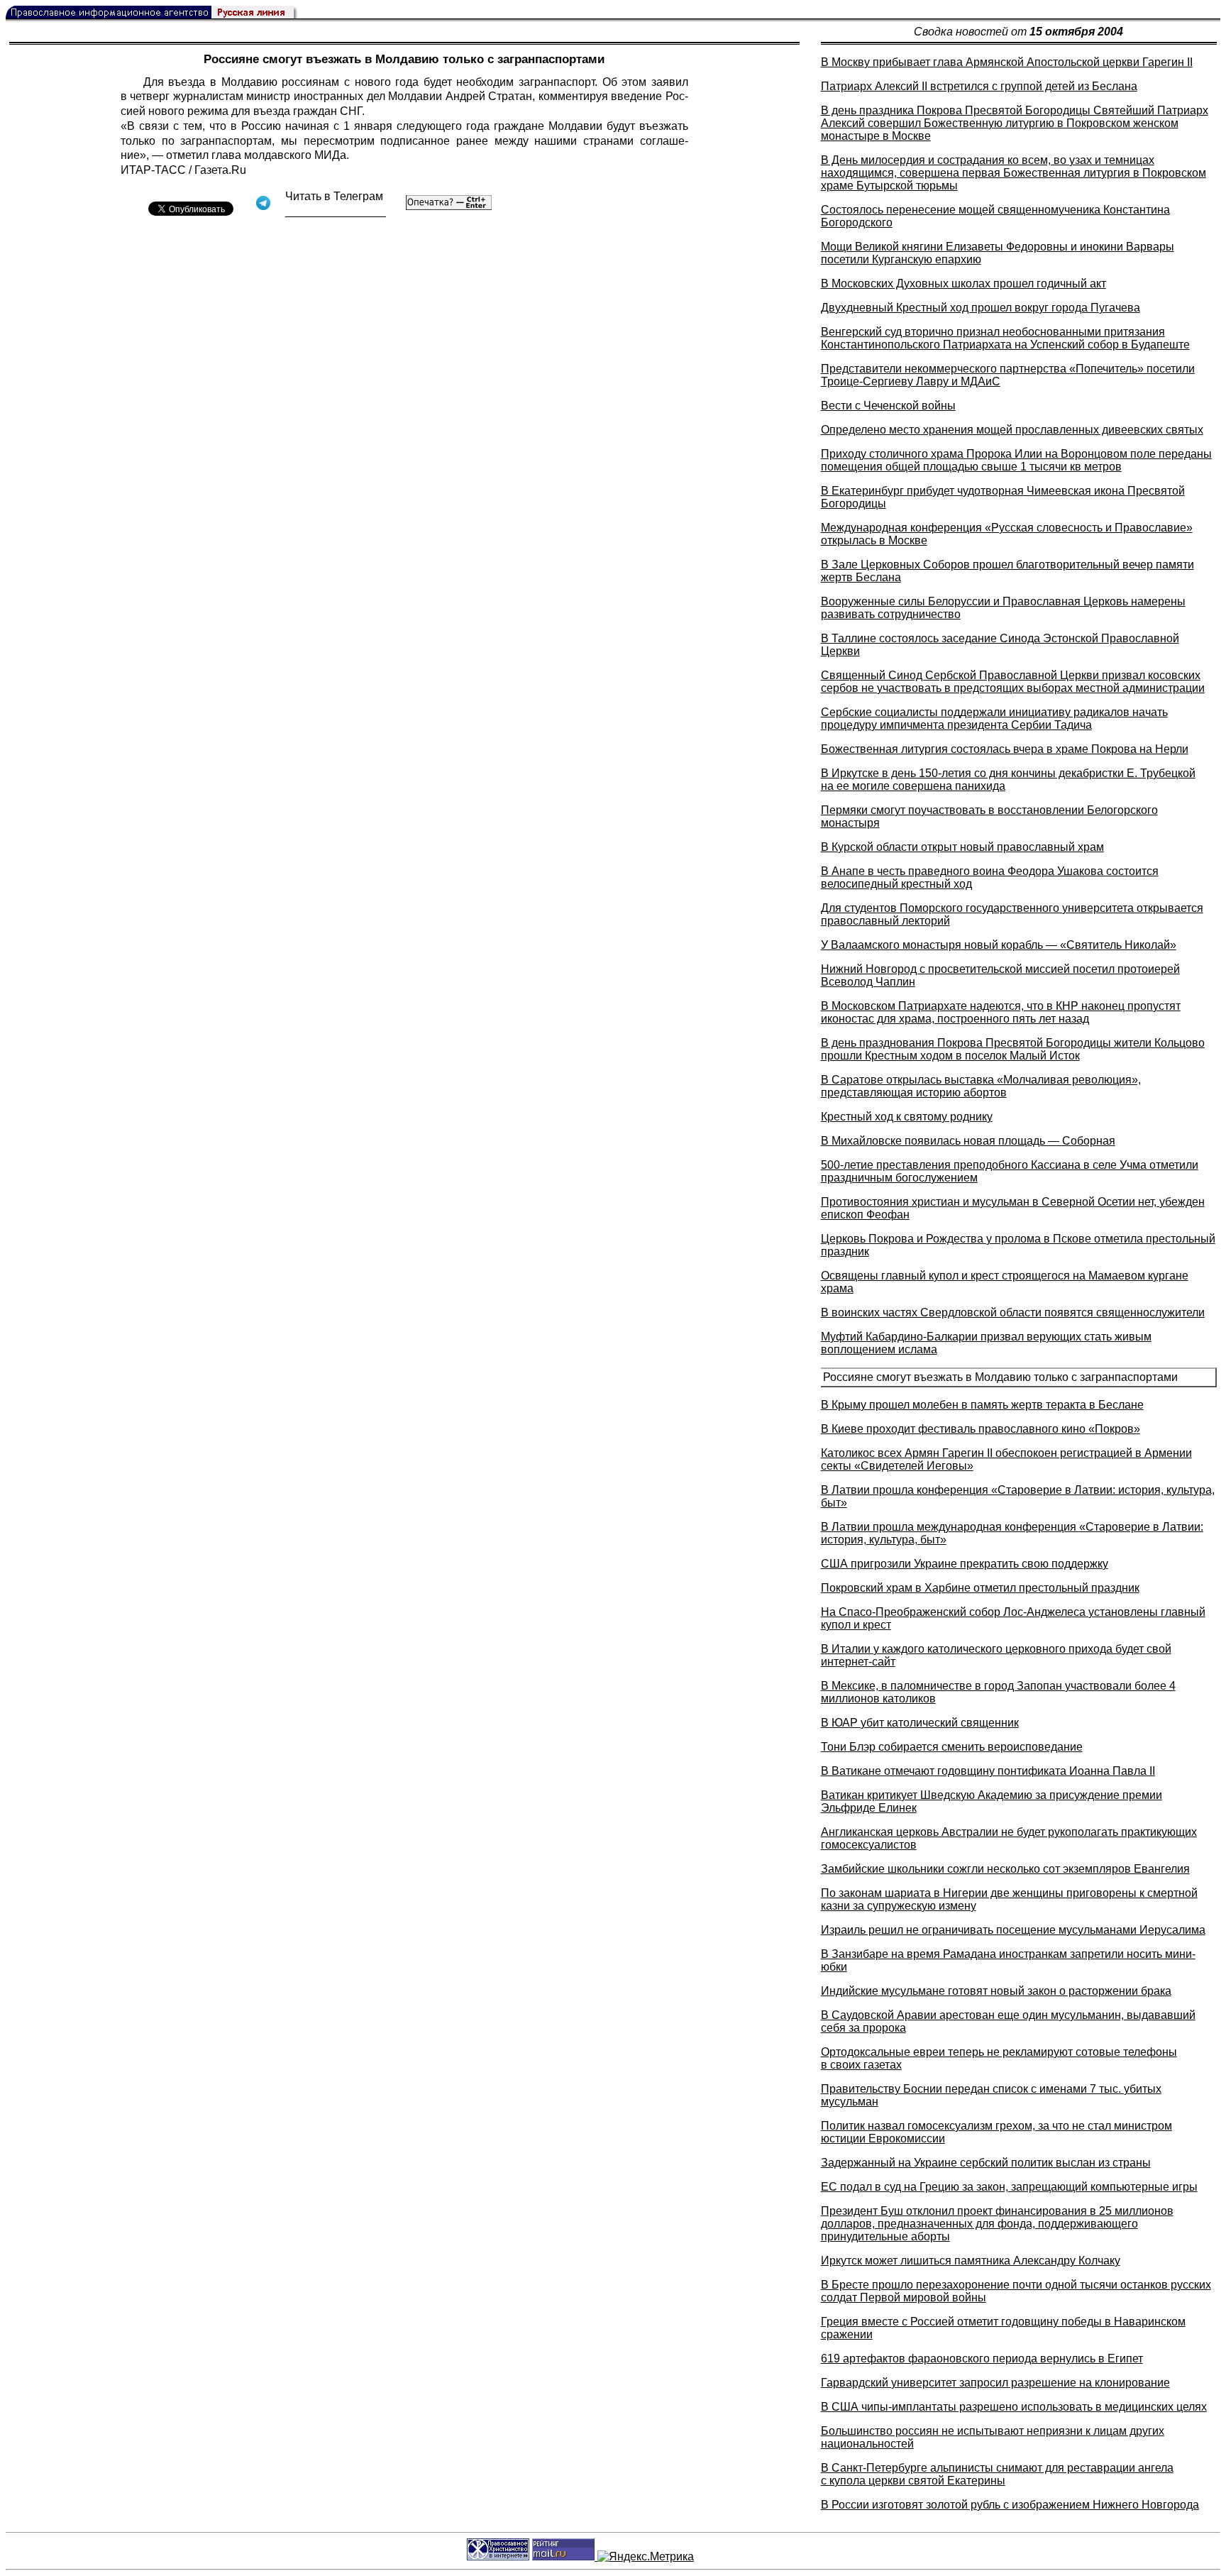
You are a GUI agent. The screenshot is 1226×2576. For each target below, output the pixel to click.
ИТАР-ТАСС (153, 170)
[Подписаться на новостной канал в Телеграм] (336, 212)
